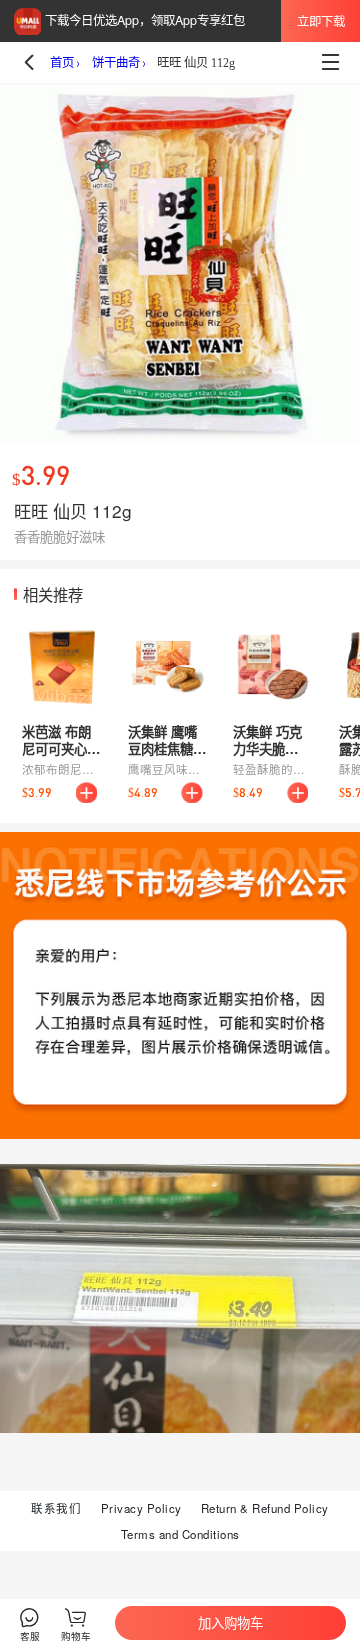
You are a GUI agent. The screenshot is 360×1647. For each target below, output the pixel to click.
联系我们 (56, 1508)
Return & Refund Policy (265, 1508)
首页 (62, 63)
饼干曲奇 (116, 63)
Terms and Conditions (180, 1534)
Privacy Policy (141, 1508)
